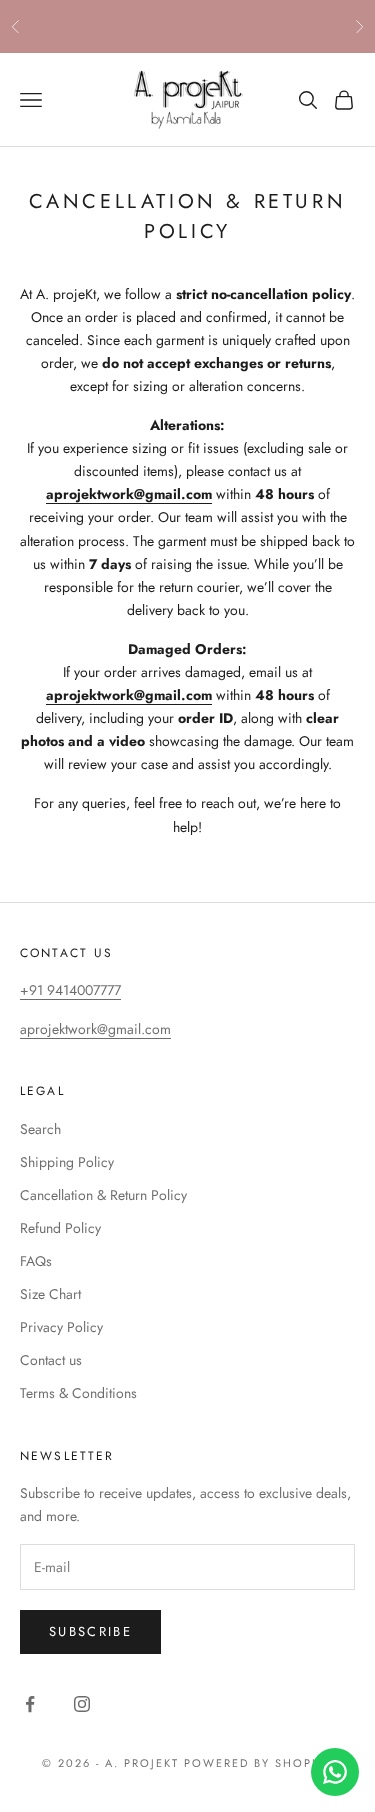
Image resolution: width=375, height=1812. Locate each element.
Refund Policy (60, 1228)
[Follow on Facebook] (30, 1704)
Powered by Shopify (258, 1763)
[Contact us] (335, 1772)
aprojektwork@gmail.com (95, 1029)
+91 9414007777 (70, 990)
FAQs (36, 1261)
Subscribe (90, 1631)
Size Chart (50, 1294)
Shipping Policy (67, 1162)
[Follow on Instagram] (82, 1704)
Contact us (51, 1360)
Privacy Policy (61, 1327)
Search (40, 1129)
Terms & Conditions (78, 1393)
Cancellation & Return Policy (103, 1195)
